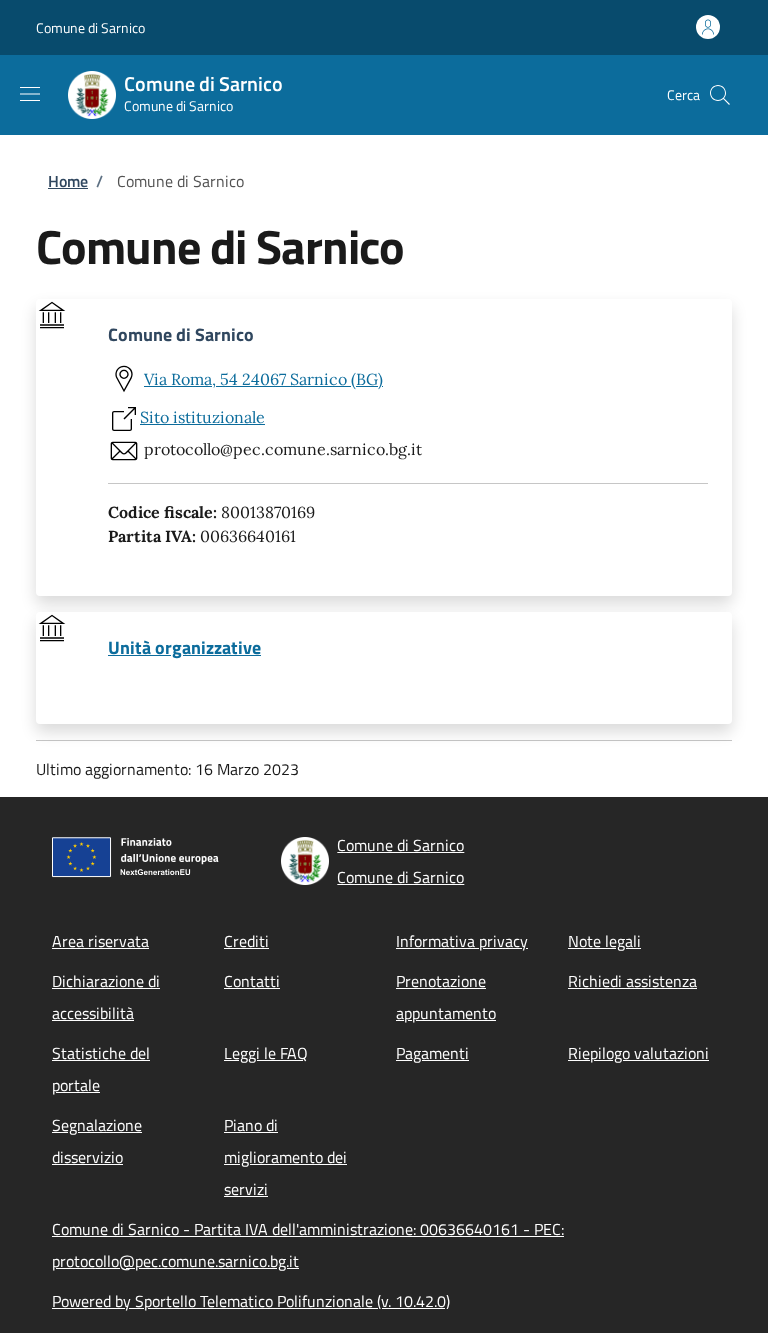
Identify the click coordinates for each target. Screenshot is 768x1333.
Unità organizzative (184, 648)
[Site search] (720, 95)
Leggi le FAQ (266, 1053)
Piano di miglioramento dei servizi (285, 1157)
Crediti (246, 941)
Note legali (604, 941)
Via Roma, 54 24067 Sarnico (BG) (263, 379)
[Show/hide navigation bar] (30, 94)
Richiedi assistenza (632, 981)
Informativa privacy (462, 941)
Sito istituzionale (202, 417)
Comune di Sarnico (90, 27)
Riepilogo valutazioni (638, 1053)
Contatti (252, 981)
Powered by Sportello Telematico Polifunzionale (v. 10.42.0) (251, 1301)
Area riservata (100, 941)
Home (68, 181)
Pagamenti (432, 1053)
